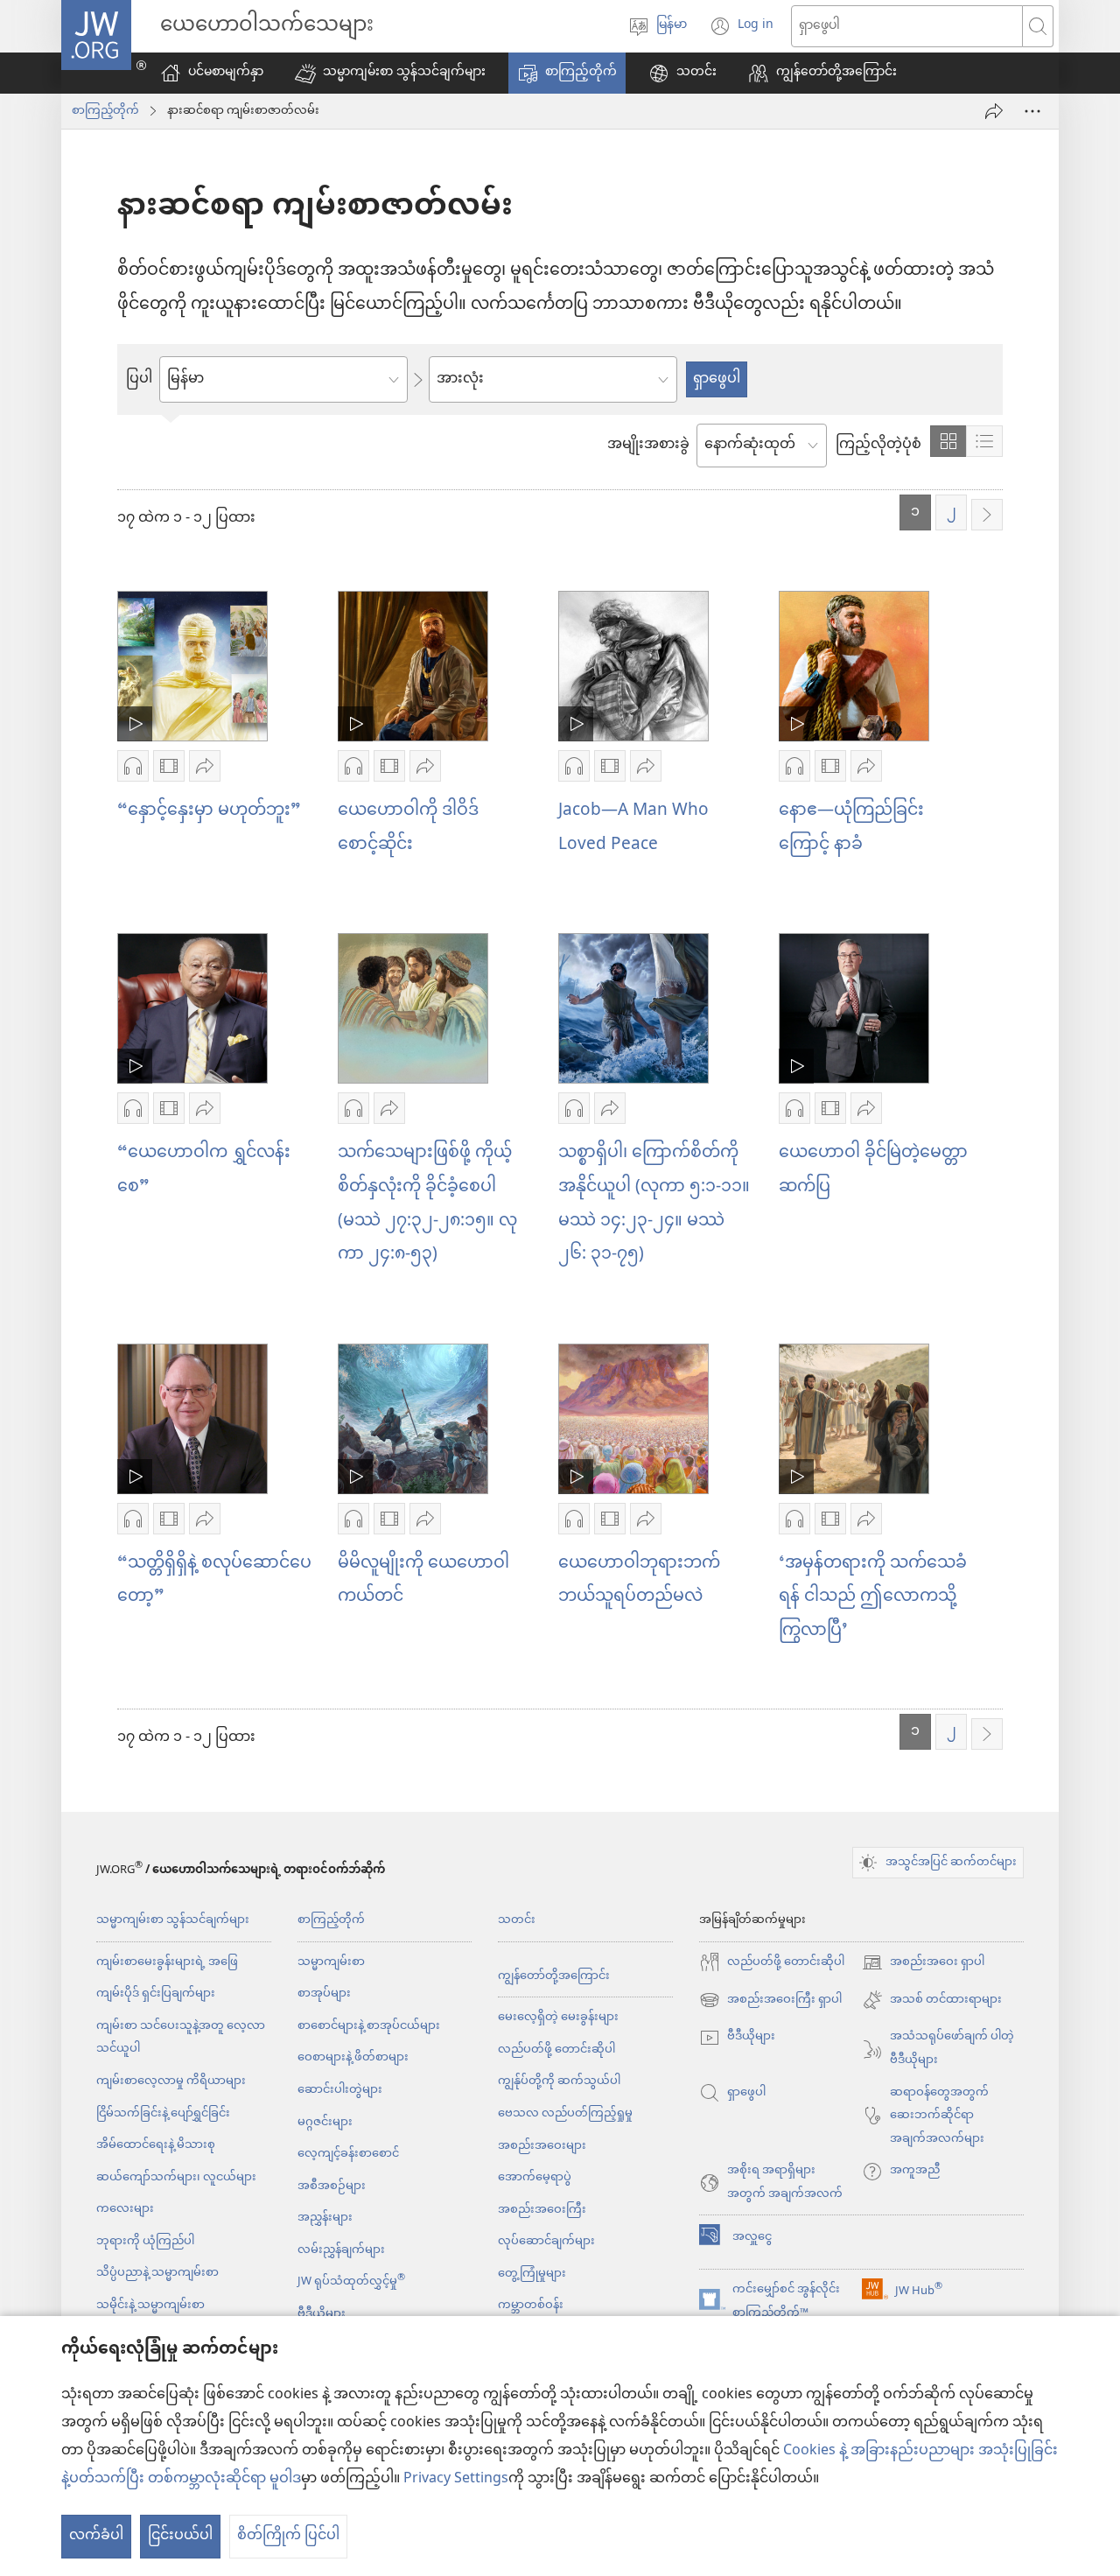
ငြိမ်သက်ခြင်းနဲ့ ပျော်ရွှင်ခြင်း (163, 2113)
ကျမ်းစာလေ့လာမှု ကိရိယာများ (171, 2081)
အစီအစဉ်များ (332, 2186)
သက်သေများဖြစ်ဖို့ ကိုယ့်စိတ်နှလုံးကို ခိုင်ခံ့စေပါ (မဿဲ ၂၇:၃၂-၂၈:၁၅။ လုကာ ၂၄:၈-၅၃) (427, 1204)
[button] (390, 73)
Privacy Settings (456, 2479)
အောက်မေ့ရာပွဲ (535, 2177)
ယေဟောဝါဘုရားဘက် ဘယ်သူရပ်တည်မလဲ (639, 1581)
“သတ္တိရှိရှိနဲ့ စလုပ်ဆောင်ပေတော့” (214, 1581)
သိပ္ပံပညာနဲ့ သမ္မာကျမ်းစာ (157, 2273)
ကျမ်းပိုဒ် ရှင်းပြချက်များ (156, 1993)
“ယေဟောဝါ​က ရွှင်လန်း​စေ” (204, 1170)
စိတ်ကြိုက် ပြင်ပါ (288, 2536)
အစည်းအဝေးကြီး (542, 2210)
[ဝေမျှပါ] (994, 111)
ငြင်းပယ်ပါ (180, 2536)
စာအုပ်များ (324, 1993)
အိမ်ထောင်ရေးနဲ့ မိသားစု (156, 2145)
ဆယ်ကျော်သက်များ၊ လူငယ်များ (176, 2177)
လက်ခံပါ (96, 2536)
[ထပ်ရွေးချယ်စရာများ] (1032, 111)
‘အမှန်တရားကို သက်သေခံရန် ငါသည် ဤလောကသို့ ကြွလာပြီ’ (873, 1597)
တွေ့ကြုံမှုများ (532, 2274)
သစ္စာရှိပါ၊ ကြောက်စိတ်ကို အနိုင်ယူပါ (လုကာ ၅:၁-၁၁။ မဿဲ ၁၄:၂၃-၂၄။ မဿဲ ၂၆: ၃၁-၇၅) (654, 1204)
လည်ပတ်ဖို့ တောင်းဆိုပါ (556, 2050)
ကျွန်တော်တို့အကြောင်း (554, 1976)
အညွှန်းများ (325, 2218)
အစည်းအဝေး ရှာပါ (923, 1963)
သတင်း (517, 1920)
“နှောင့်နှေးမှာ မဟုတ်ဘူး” (209, 811)
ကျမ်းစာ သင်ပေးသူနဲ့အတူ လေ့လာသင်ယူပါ (181, 2038)
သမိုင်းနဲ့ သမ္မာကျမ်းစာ (150, 2305)
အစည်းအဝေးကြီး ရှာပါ (770, 2000)
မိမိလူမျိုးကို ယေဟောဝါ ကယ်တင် (423, 1581)
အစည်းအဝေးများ (542, 2146)
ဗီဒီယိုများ (322, 2314)
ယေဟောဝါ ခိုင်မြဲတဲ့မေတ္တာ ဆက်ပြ (873, 1170)
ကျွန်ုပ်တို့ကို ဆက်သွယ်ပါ (559, 2081)
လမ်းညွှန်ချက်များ (341, 2250)
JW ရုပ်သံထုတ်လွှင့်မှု (351, 2281)
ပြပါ (139, 380)
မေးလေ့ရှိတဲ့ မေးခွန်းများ (558, 2017)
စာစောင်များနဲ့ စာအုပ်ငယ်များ (369, 2026)
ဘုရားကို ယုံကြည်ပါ (145, 2241)
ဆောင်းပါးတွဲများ (340, 2090)
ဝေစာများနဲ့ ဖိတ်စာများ (353, 2057)
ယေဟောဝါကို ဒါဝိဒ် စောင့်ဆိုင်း (408, 828)
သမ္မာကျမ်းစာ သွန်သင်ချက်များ (173, 1920)
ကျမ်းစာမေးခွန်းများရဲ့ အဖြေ (167, 1962)
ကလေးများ (125, 2209)
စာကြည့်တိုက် (105, 112)
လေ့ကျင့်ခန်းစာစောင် (348, 2154)
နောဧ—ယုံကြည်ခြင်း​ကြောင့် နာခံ (851, 828)
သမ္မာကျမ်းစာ (331, 1962)
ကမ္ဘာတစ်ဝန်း (531, 2305)
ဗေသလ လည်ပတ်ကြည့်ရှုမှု (565, 2113)
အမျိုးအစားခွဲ (648, 446)
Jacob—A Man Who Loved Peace (633, 828)
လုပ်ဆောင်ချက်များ (546, 2241)
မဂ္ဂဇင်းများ (325, 2122)
